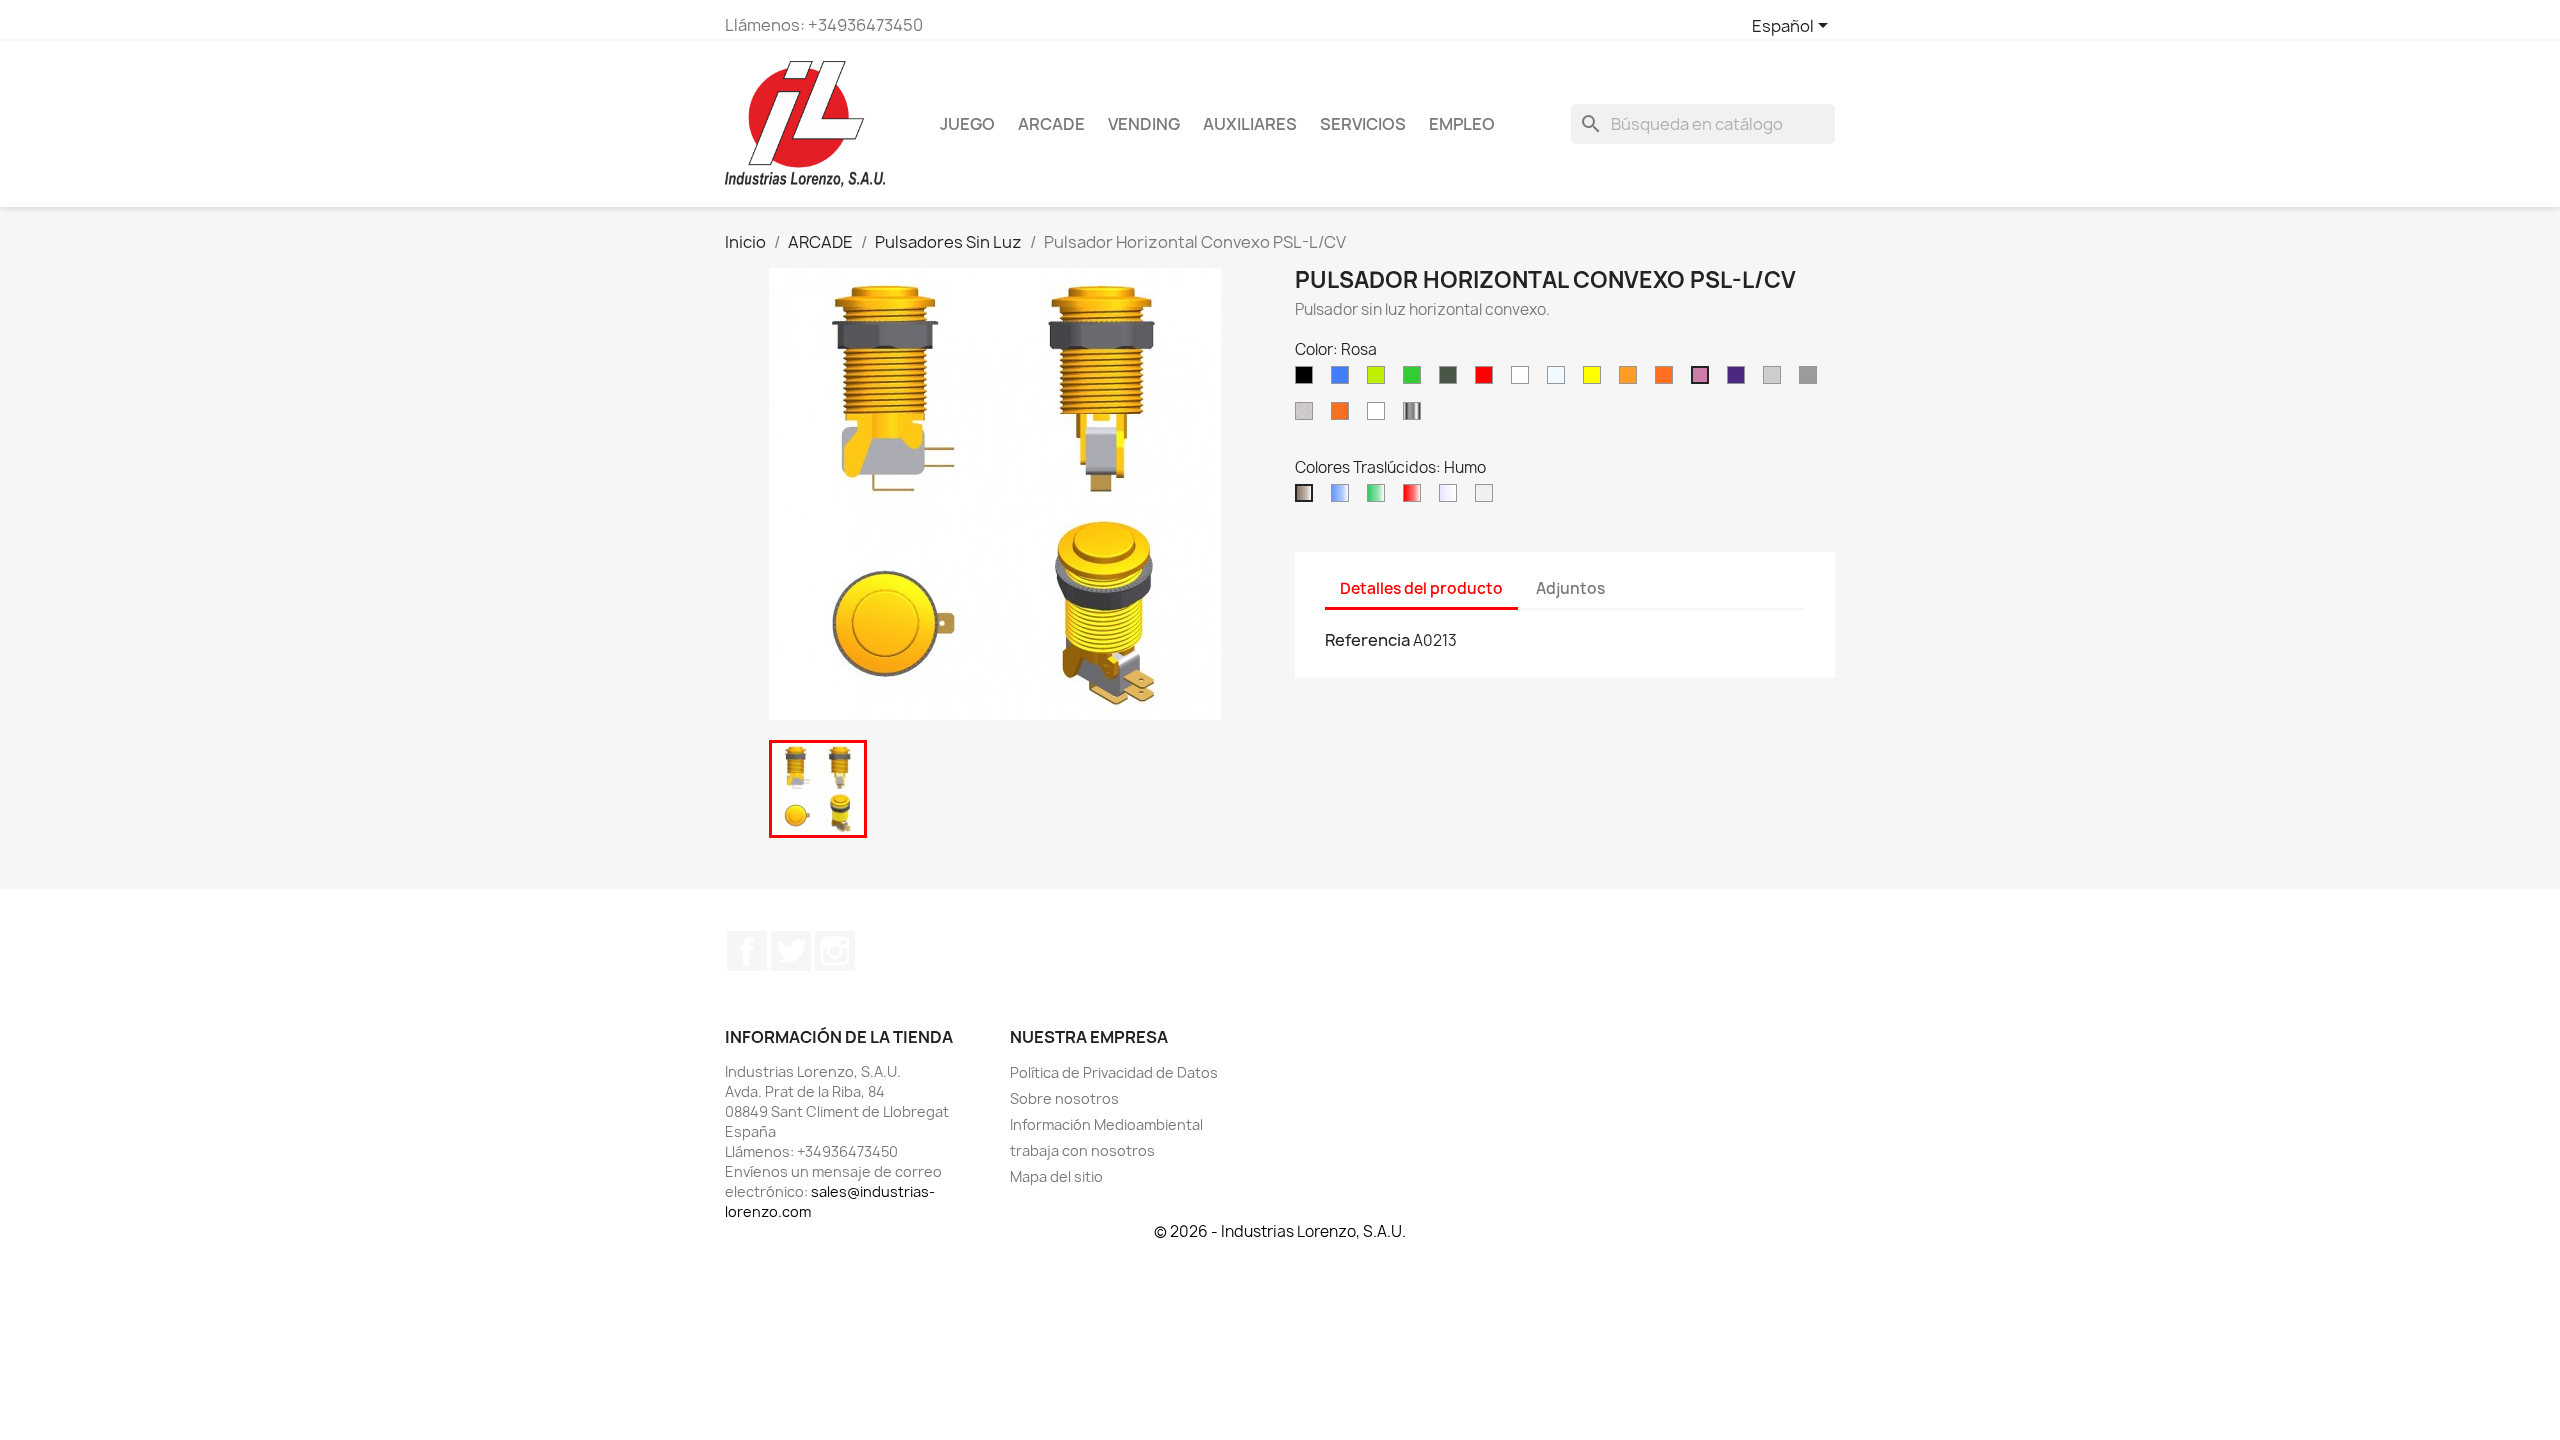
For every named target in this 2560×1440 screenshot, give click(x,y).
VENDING (1144, 124)
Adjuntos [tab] (1570, 588)
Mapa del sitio (1056, 1176)
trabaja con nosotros (1082, 1150)
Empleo (1462, 124)
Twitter (791, 951)
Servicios (1363, 124)
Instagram (835, 951)
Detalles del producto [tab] (1421, 588)
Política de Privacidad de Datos (1114, 1072)
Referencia (1367, 640)
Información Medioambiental (1106, 1124)
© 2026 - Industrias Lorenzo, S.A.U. (1280, 1231)
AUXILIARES (1250, 124)
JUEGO (967, 124)
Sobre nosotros (1064, 1098)
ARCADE (1051, 124)
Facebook (747, 951)
